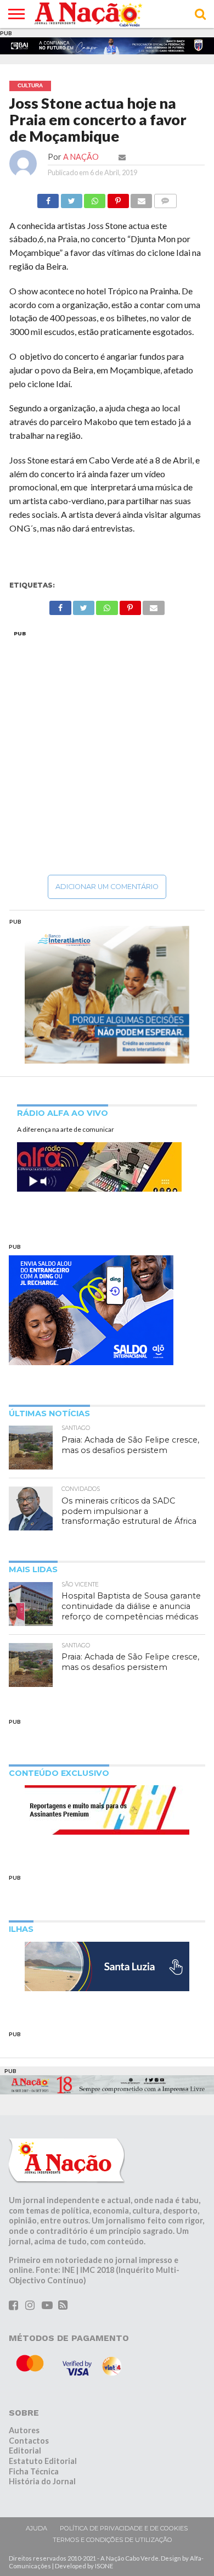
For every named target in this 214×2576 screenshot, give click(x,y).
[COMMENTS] (165, 200)
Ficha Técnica (34, 2474)
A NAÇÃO (81, 159)
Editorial (25, 2453)
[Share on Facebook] (48, 200)
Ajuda (36, 2530)
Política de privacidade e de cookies (124, 2530)
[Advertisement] (107, 755)
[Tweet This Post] (71, 200)
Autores (24, 2432)
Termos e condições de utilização (112, 2542)
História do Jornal (42, 2484)
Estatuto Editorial (43, 2463)
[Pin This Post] (118, 200)
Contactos (29, 2443)
